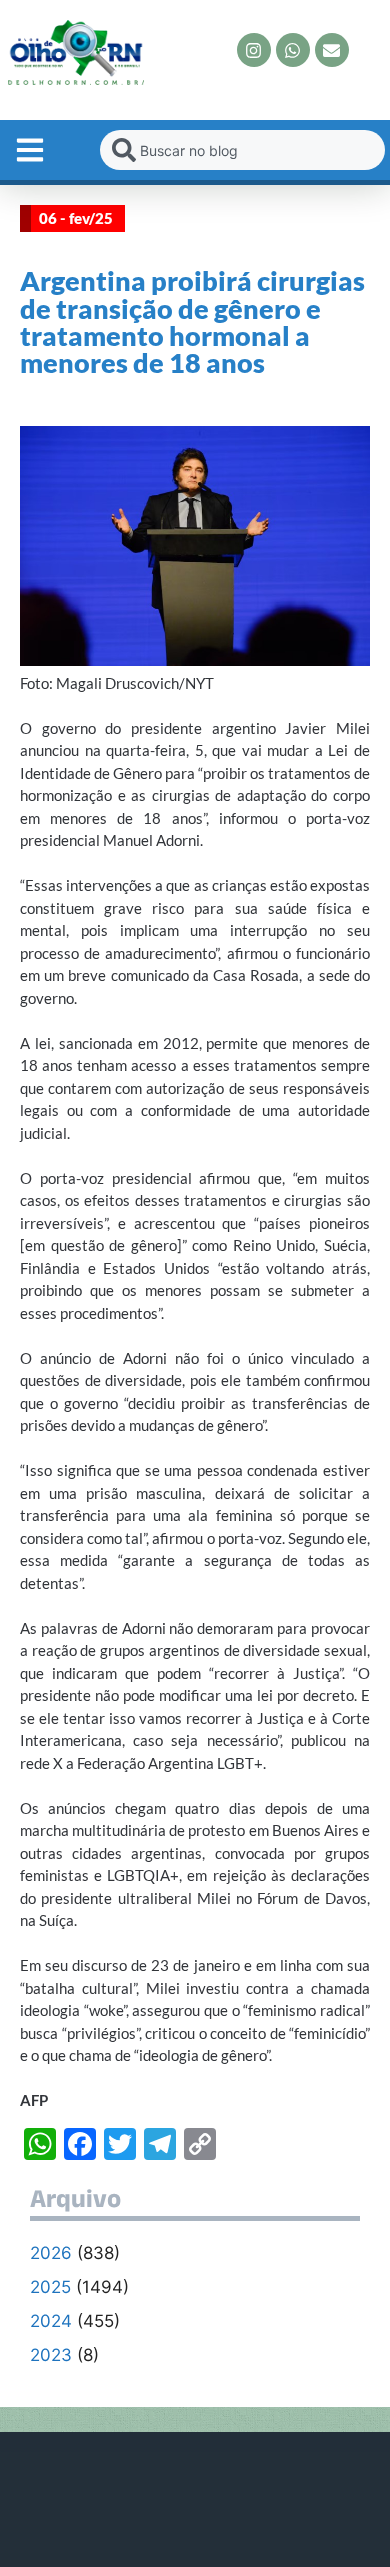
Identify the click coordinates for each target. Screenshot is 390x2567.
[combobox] (242, 150)
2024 (51, 2321)
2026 (51, 2253)
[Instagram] (254, 50)
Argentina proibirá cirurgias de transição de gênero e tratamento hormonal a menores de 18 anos (192, 321)
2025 (50, 2287)
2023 (51, 2355)
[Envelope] (332, 50)
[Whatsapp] (293, 50)
